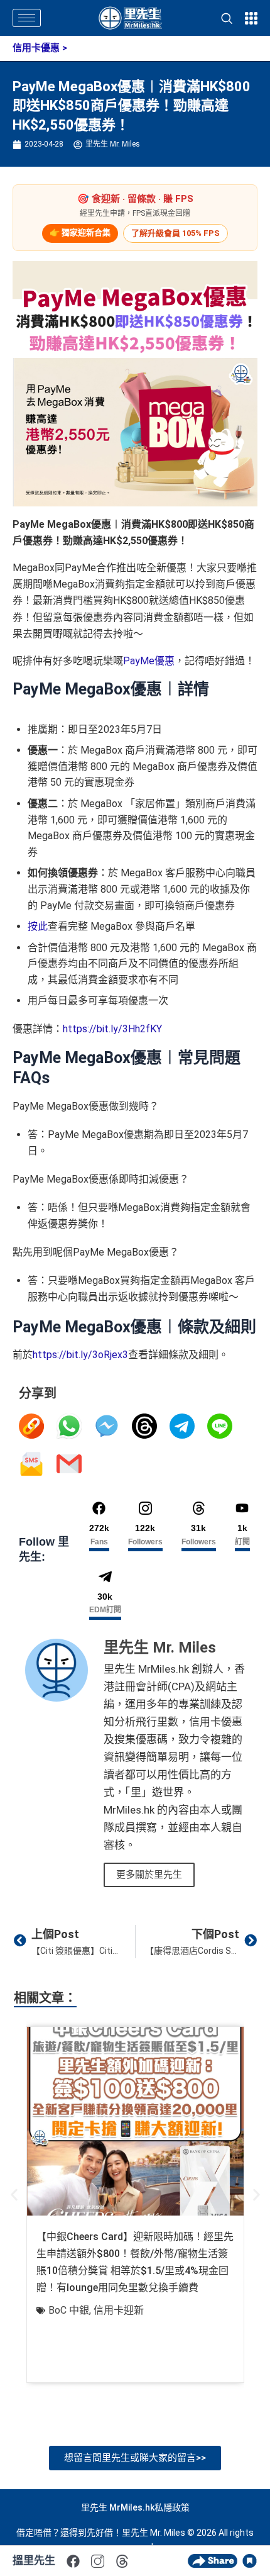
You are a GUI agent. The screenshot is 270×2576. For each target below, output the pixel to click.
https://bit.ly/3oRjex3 (80, 1355)
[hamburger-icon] (27, 18)
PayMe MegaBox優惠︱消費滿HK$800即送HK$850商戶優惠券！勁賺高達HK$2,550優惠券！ (132, 106)
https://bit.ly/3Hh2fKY (112, 1029)
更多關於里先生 (149, 1875)
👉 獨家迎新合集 (80, 232)
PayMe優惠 (149, 661)
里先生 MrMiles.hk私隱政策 (135, 2507)
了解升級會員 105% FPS (175, 233)
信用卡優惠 (36, 48)
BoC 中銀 (69, 2310)
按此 (38, 926)
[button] (14, 2195)
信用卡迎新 (119, 2310)
